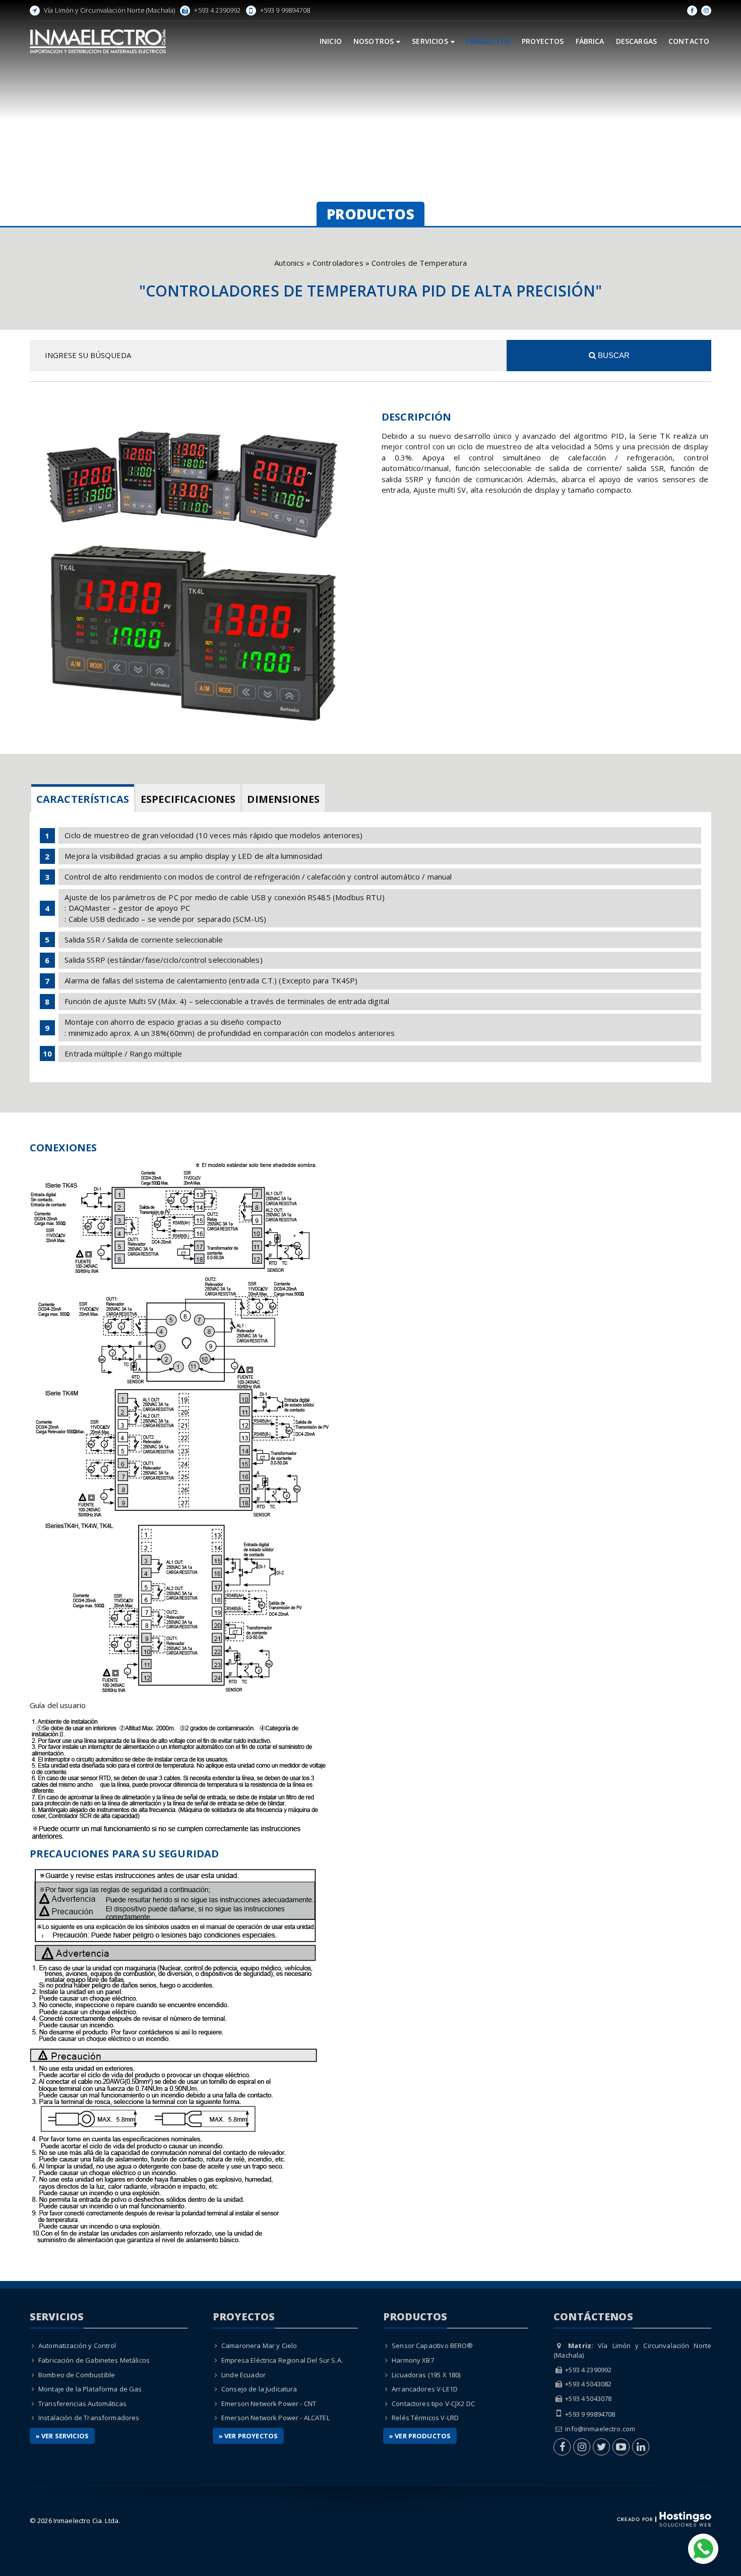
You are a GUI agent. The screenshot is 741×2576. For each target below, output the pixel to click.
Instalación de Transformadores (89, 2418)
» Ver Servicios (62, 2436)
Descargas (636, 41)
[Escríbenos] (703, 2548)
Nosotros (374, 41)
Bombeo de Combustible (77, 2375)
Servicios (430, 41)
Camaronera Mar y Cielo (259, 2346)
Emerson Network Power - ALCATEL (275, 2418)
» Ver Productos (420, 2436)
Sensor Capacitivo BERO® (432, 2346)
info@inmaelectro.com (600, 2429)
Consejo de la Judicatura (259, 2389)
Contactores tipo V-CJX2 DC (433, 2404)
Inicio (331, 41)
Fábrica (590, 41)
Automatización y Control (77, 2346)
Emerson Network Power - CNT (269, 2404)
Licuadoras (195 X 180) (426, 2375)
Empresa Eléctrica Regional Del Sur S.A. (282, 2360)
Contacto (689, 41)
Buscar (613, 355)
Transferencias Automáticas (82, 2404)
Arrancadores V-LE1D (425, 2389)
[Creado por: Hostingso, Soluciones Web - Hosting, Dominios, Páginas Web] (664, 2519)
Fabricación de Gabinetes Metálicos (94, 2360)
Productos (488, 41)
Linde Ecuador (243, 2375)
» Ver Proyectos (248, 2436)
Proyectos (543, 41)
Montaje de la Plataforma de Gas (90, 2389)
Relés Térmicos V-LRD (425, 2418)
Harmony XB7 (413, 2360)
